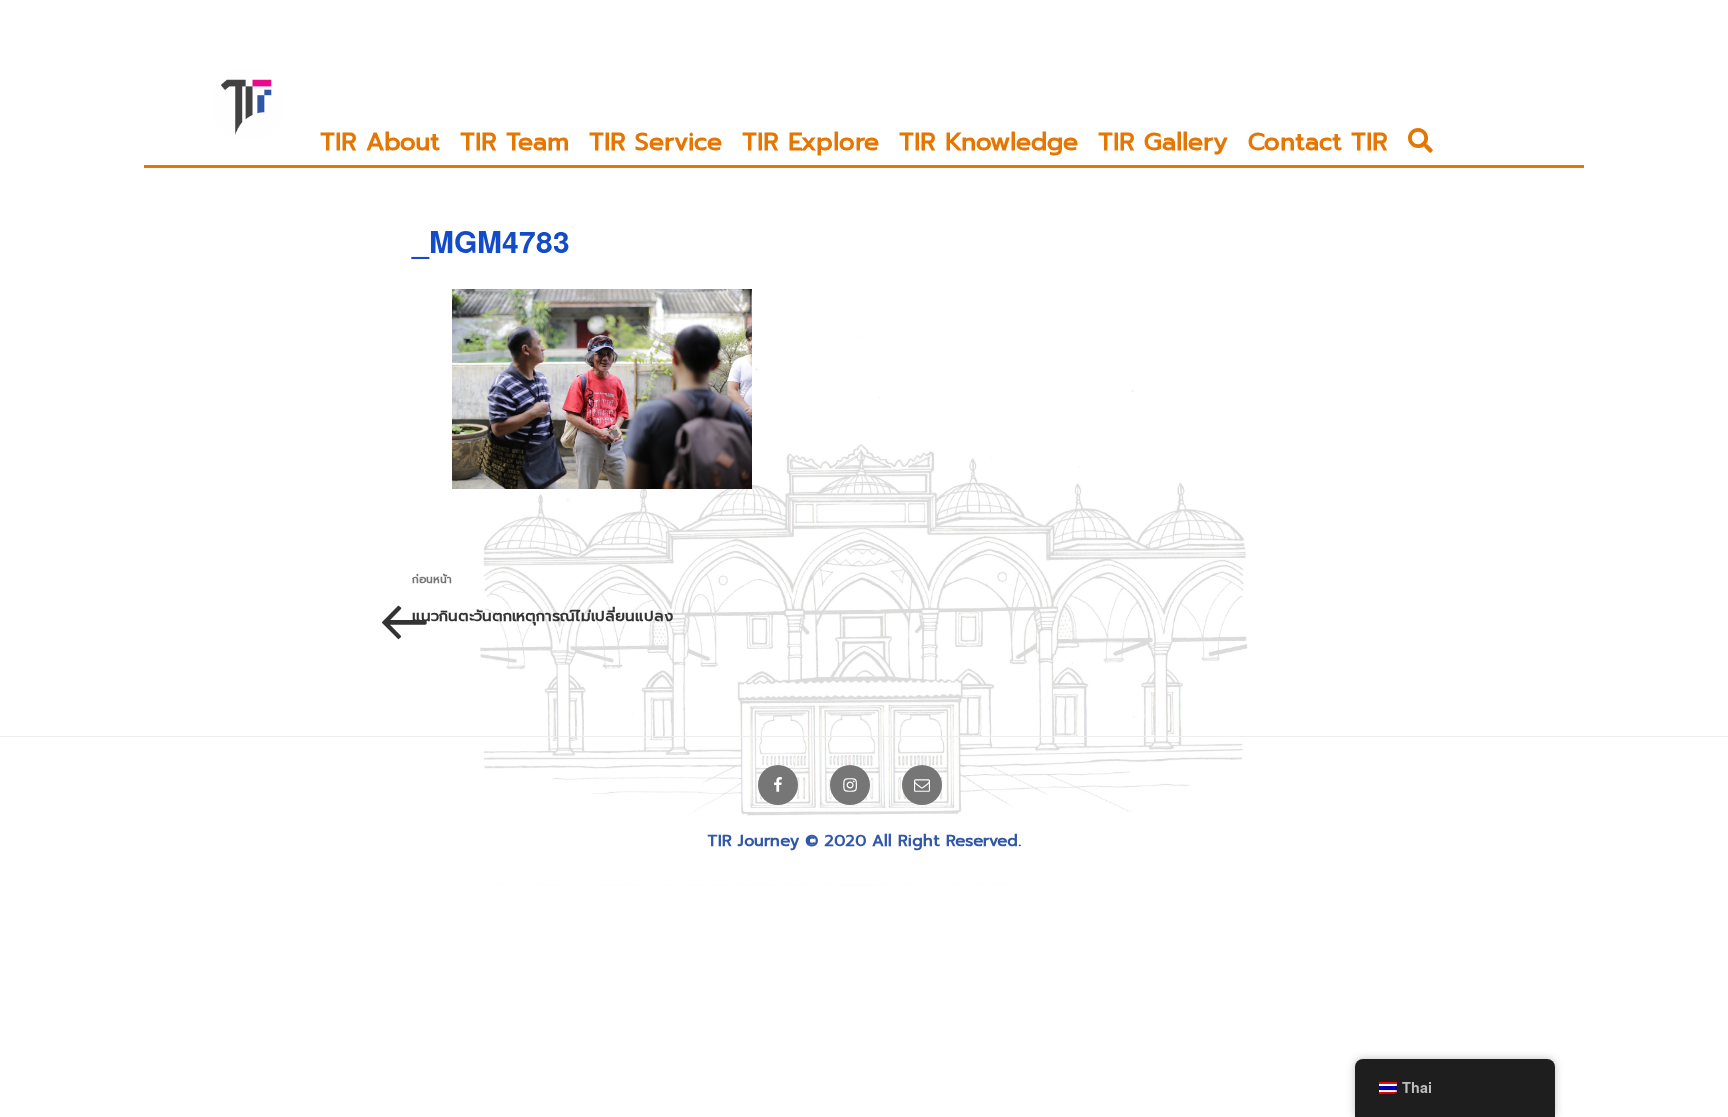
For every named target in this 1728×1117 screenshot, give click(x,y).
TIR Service (655, 141)
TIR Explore (810, 141)
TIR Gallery (1163, 141)
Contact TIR (1318, 141)
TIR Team (514, 141)
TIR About (380, 141)
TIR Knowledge (988, 141)
